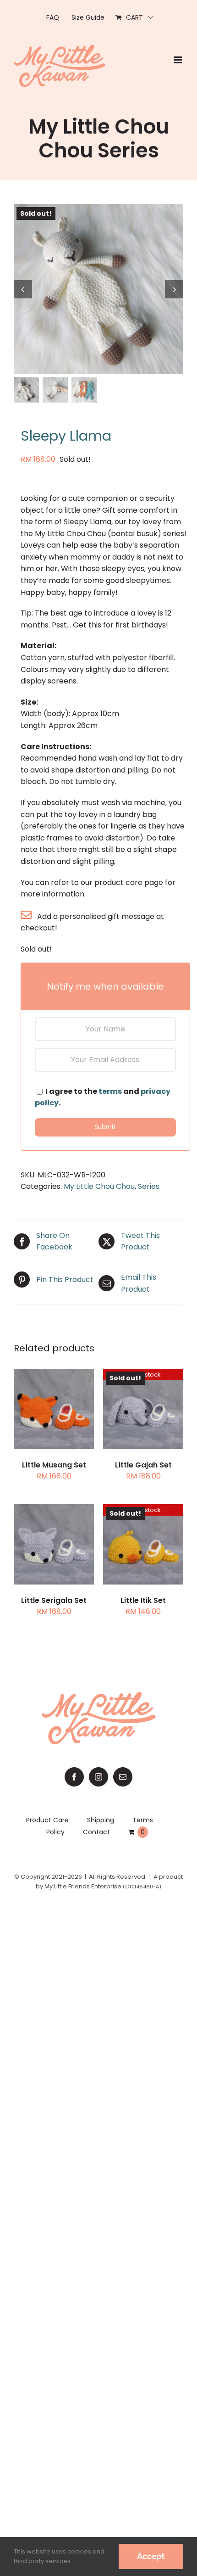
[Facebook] (74, 1777)
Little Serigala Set (54, 1600)
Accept (151, 2556)
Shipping (101, 1820)
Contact (96, 1832)
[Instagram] (98, 1777)
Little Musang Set (54, 1465)
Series (149, 1186)
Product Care (47, 1820)
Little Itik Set (143, 1600)
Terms (143, 1820)
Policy (55, 1832)
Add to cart (54, 1540)
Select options (54, 1405)
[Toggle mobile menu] (178, 60)
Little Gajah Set (143, 1465)
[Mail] (123, 1777)
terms (110, 1091)
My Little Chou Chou (99, 1186)
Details (61, 1416)
